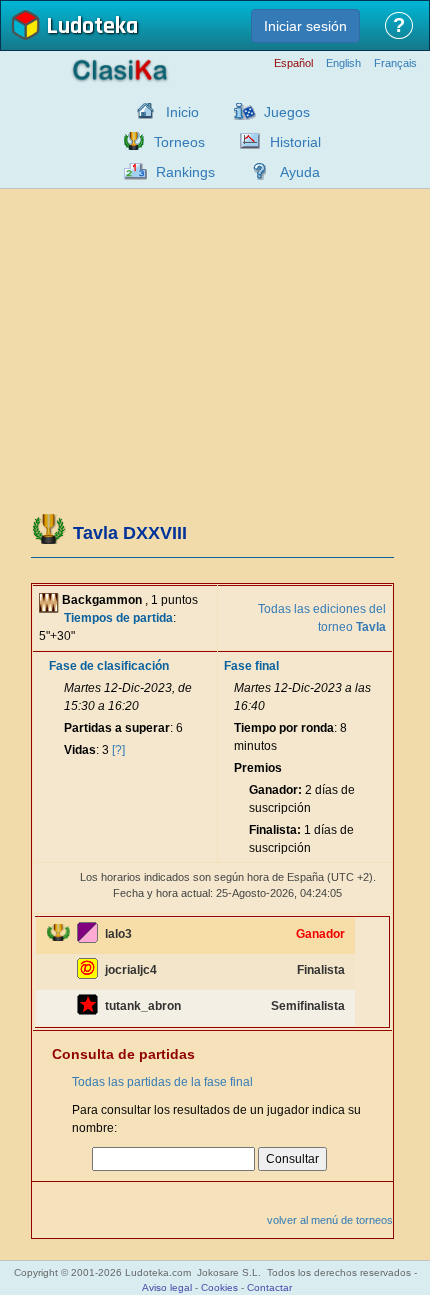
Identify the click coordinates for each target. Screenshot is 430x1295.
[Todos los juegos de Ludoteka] (239, 111)
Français (395, 63)
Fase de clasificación (109, 666)
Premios (258, 768)
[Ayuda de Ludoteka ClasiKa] (255, 171)
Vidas (80, 750)
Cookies (219, 1287)
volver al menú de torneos (330, 1220)
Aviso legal (167, 1287)
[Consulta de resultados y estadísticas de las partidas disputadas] (245, 141)
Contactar (269, 1287)
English (343, 63)
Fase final (251, 666)
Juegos (287, 112)
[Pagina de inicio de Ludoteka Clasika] (141, 111)
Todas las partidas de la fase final (162, 1082)
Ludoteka (92, 27)
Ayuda (300, 172)
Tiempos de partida (118, 618)
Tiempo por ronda (284, 728)
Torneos (179, 142)
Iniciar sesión (305, 26)
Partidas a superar (117, 728)
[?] (118, 750)
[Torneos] (129, 141)
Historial (295, 142)
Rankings (185, 172)
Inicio (182, 112)
